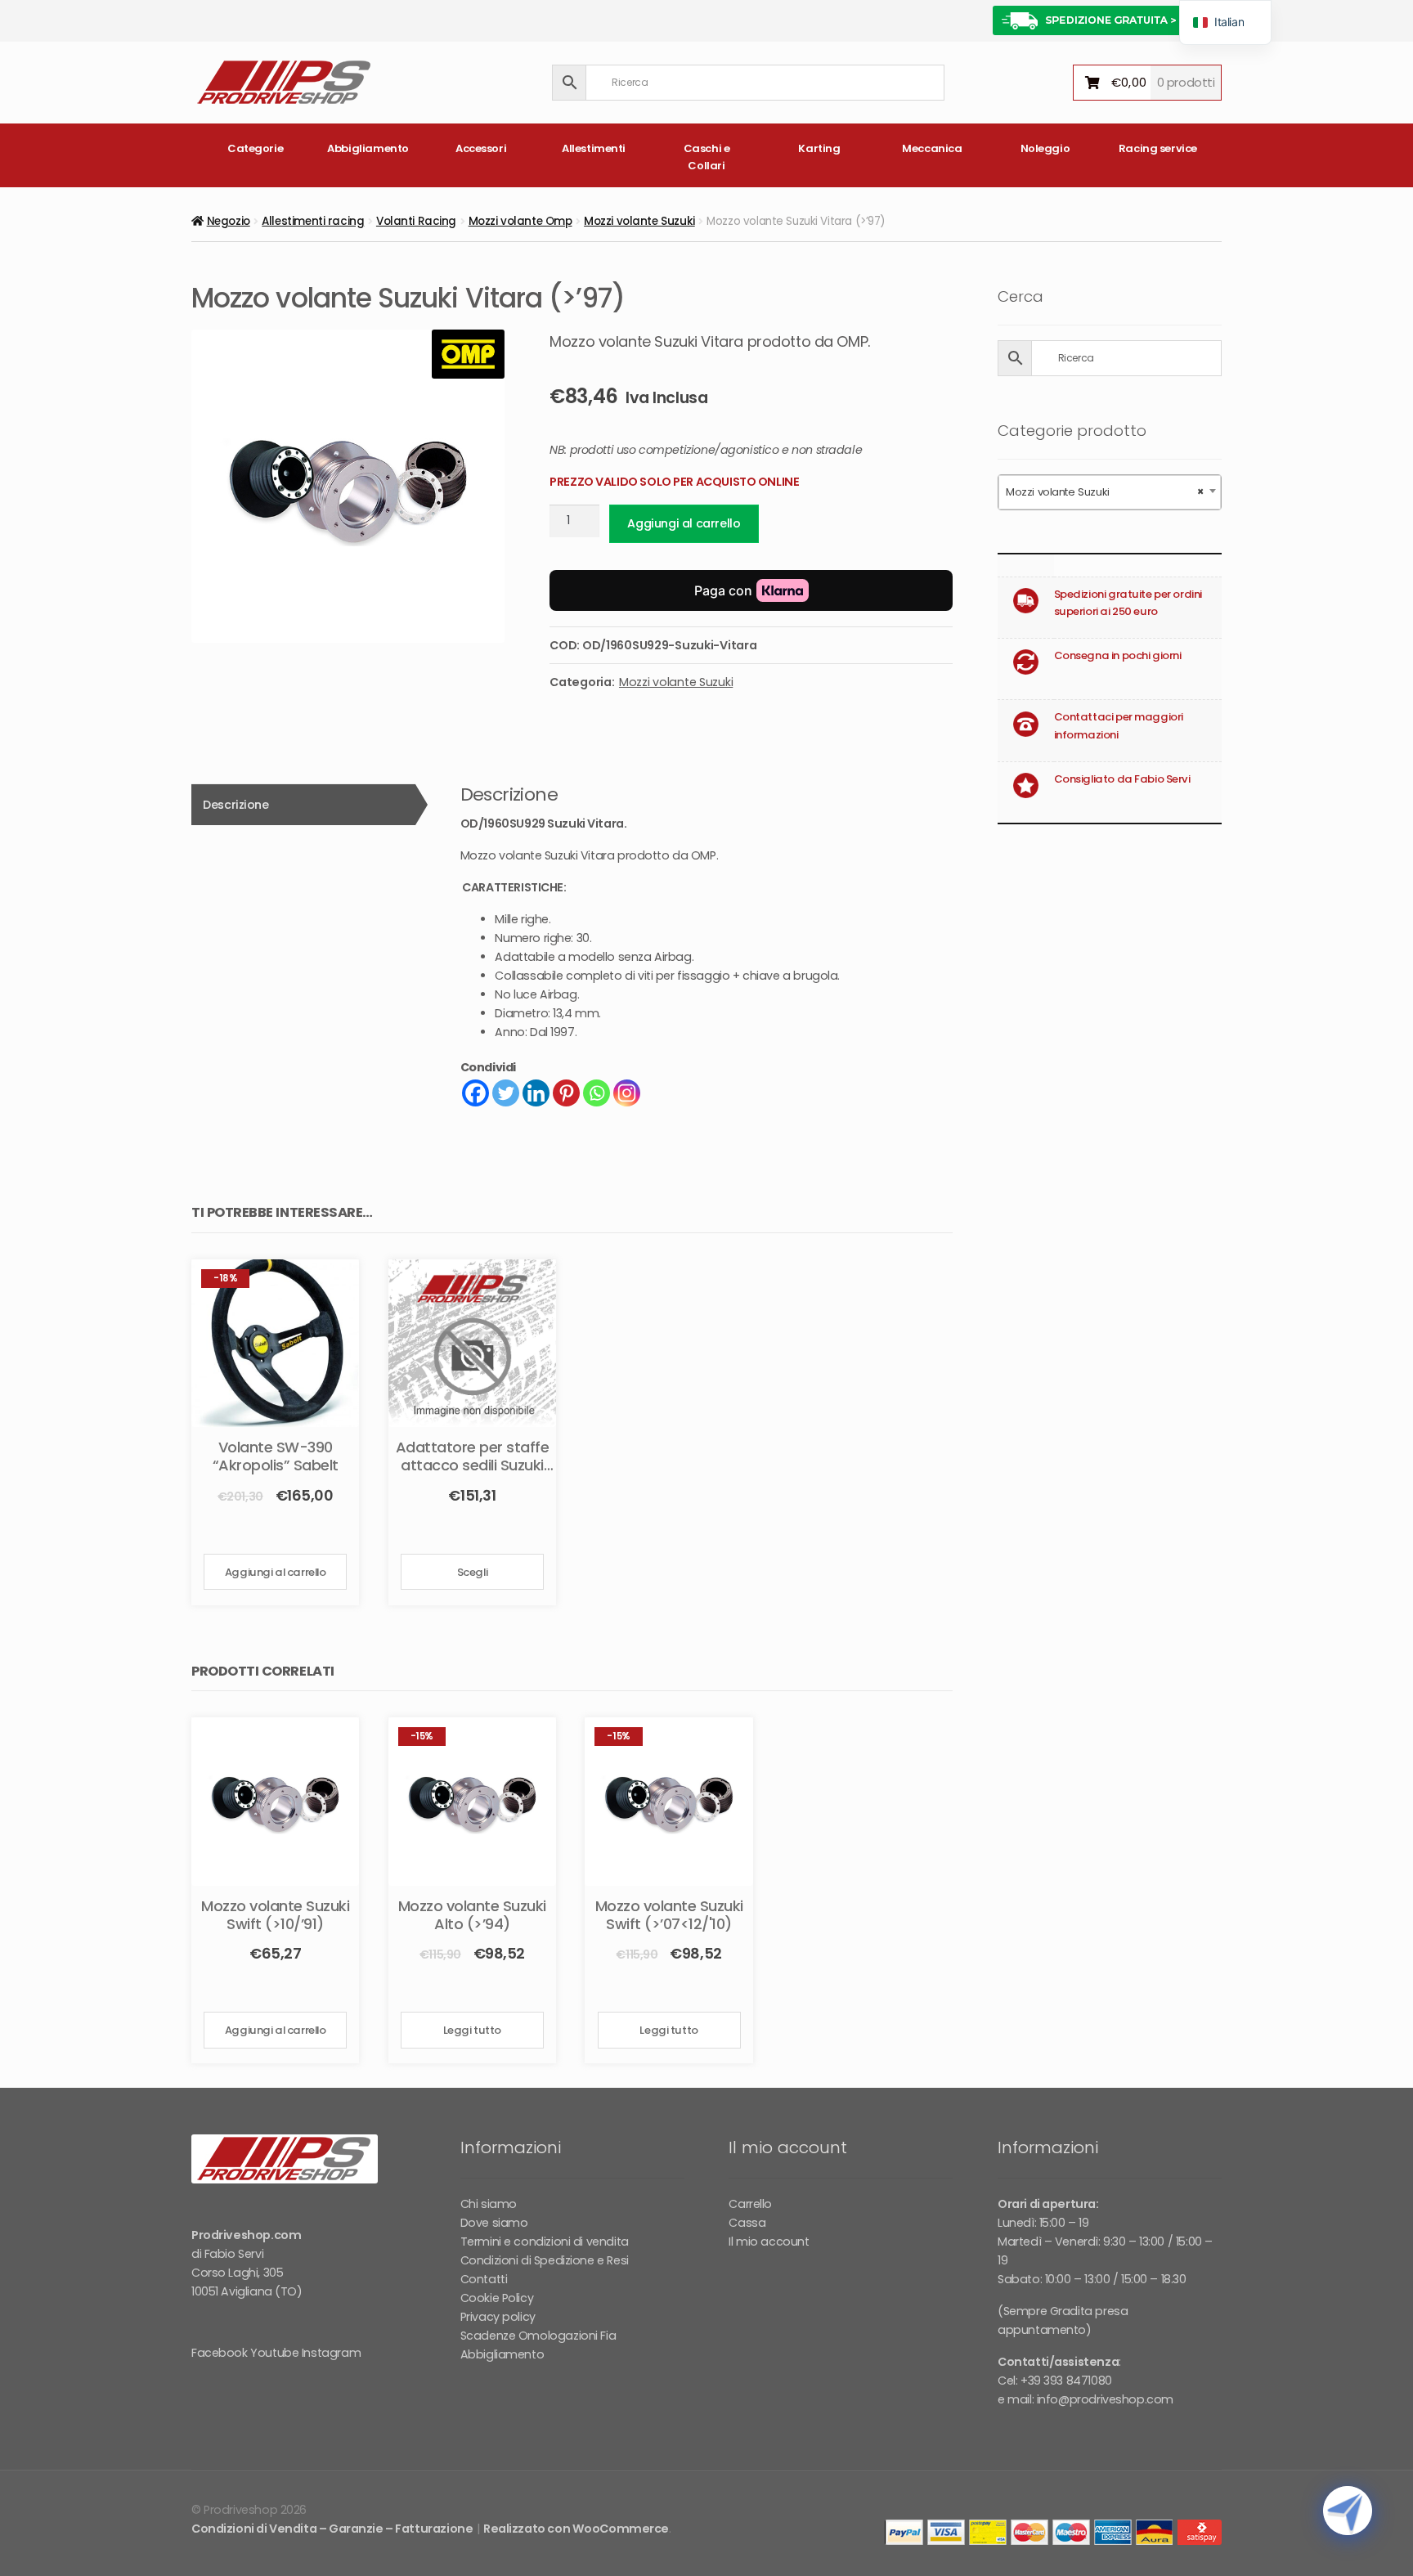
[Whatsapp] (597, 1093)
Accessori (481, 148)
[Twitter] (506, 1093)
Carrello (750, 2204)
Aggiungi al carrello (684, 523)
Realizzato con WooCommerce (576, 2529)
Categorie (255, 148)
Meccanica (932, 148)
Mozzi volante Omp (520, 221)
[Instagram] (627, 1093)
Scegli (472, 1572)
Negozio (229, 221)
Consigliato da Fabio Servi (1122, 779)
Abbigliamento (368, 148)
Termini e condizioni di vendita (545, 2242)
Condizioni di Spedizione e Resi (545, 2260)
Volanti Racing (416, 221)
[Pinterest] (566, 1093)
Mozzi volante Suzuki (639, 221)
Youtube (274, 2353)
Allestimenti (594, 148)
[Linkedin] (536, 1093)
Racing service (1158, 148)
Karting (819, 148)
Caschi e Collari (707, 157)
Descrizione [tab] (235, 805)
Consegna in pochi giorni (1118, 655)
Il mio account (769, 2242)
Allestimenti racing (313, 221)
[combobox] (1110, 492)
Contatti (484, 2279)
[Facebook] (475, 1093)
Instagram (331, 2353)
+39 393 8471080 (1066, 2381)
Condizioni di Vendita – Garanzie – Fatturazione (332, 2529)
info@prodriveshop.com (1105, 2399)
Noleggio (1045, 148)
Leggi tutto (472, 2030)
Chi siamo (489, 2204)
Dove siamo (494, 2223)
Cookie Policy (497, 2298)
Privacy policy (498, 2317)
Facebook (220, 2353)
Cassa (747, 2223)
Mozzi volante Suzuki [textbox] (1105, 492)
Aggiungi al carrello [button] (276, 1572)
